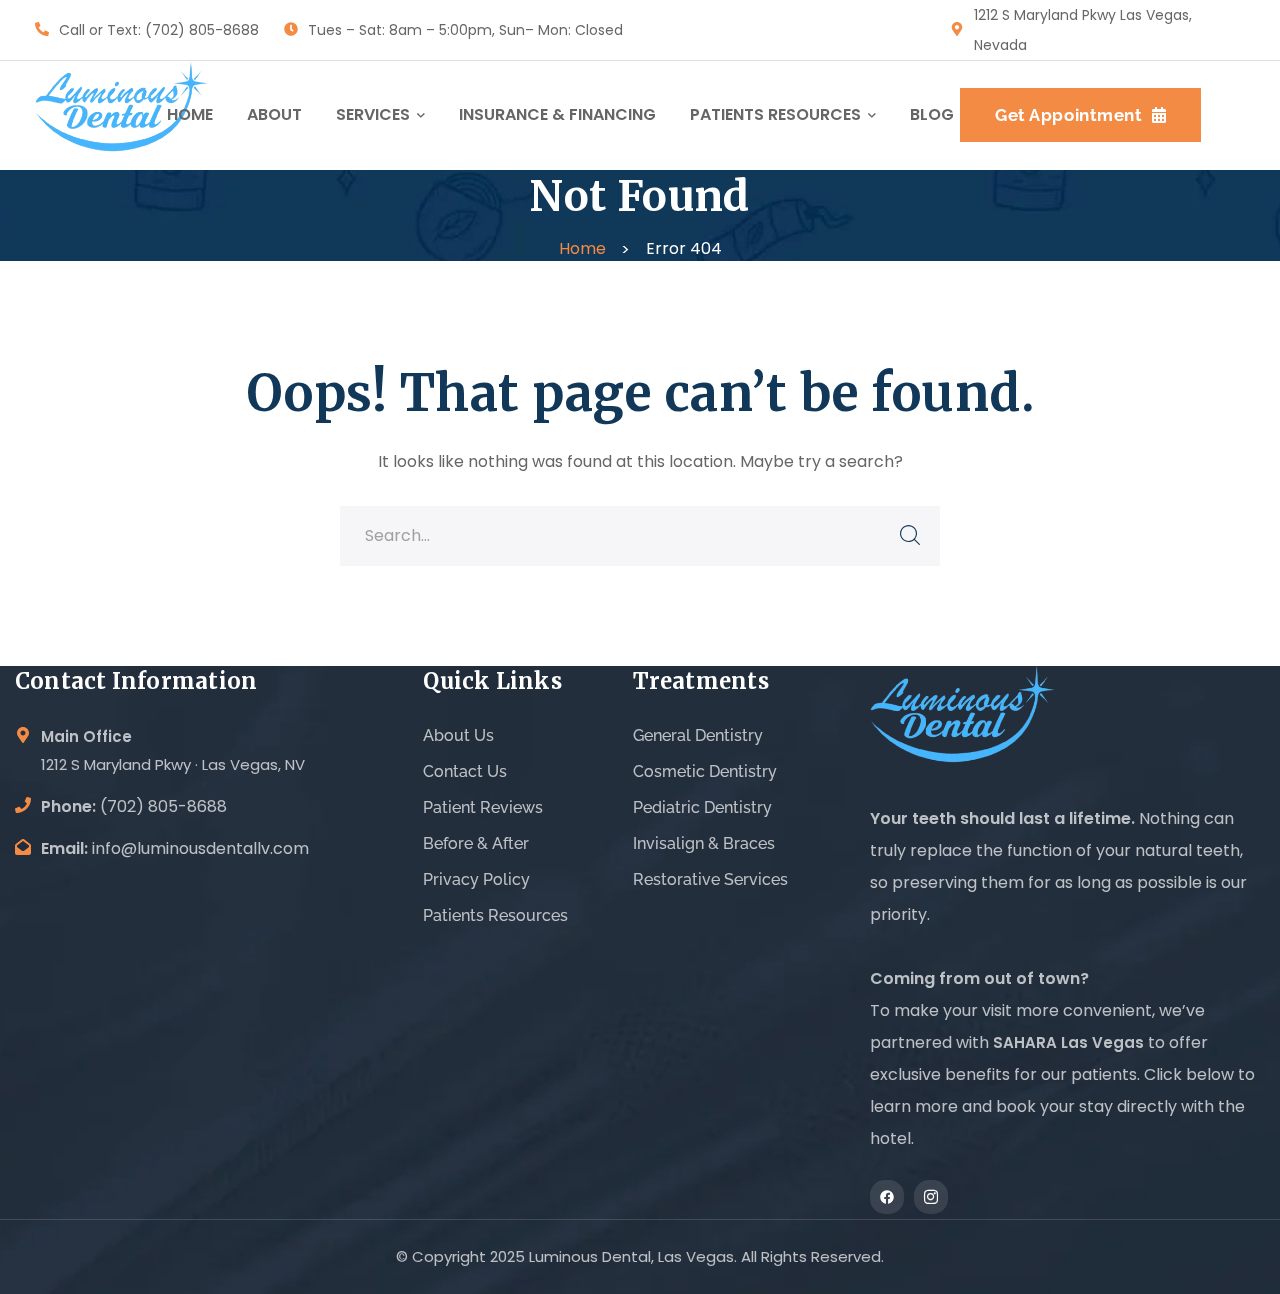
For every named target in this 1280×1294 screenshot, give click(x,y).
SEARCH (910, 536)
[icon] (887, 1197)
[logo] (122, 114)
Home (582, 248)
